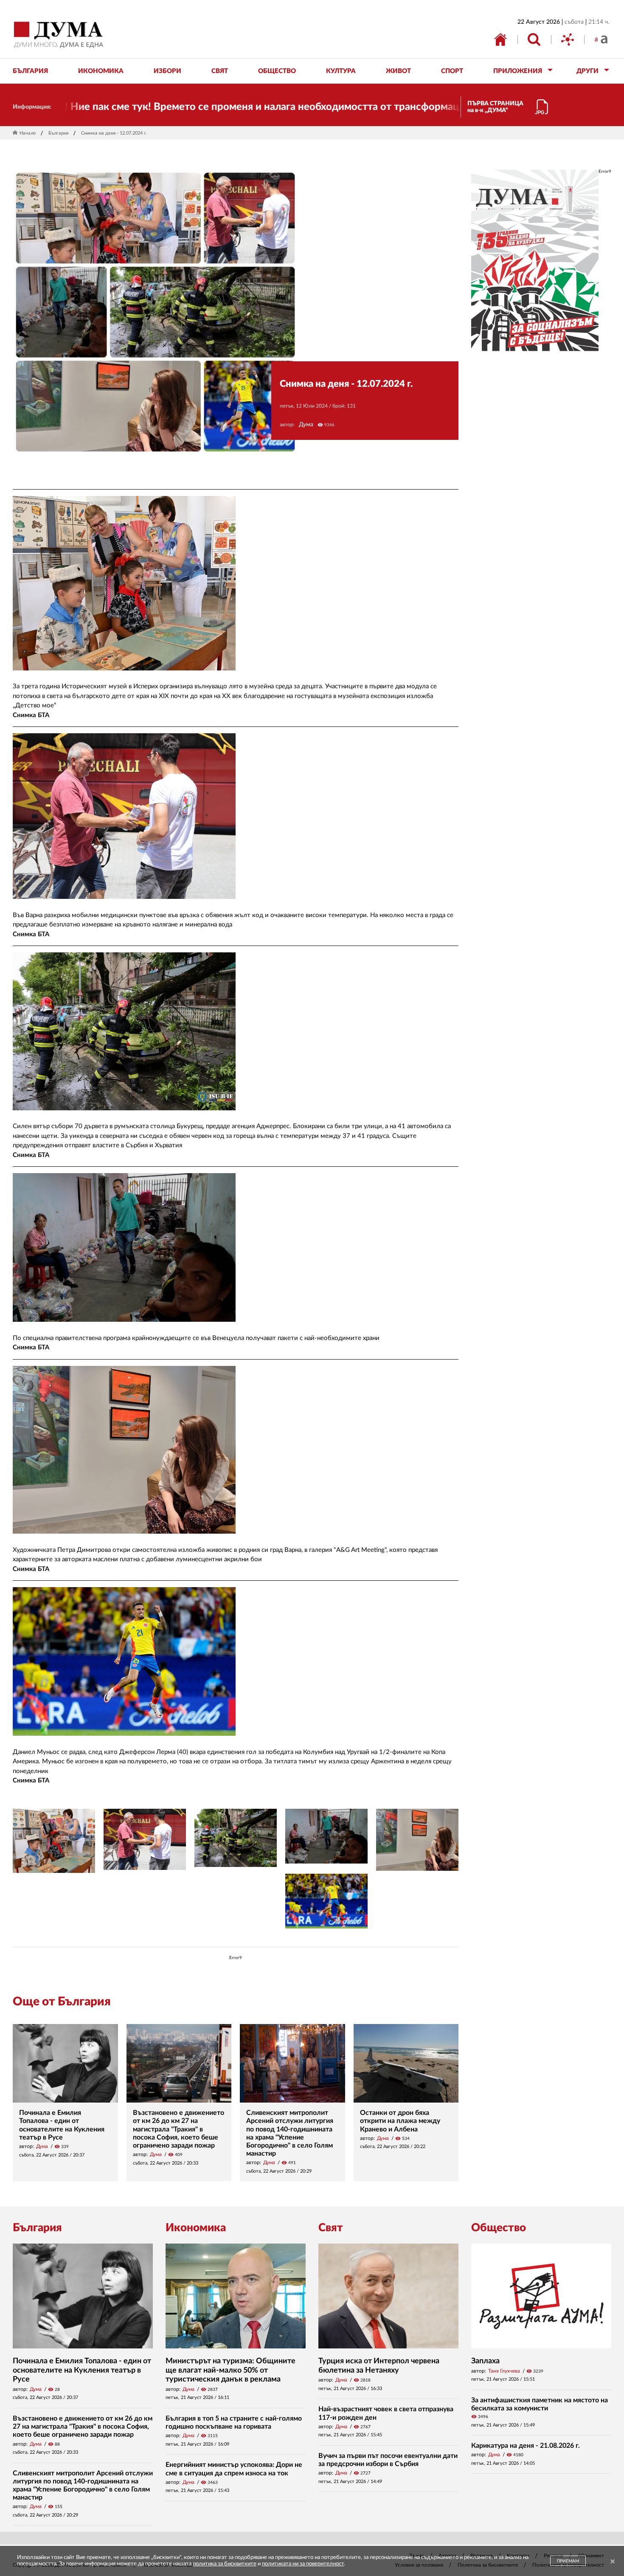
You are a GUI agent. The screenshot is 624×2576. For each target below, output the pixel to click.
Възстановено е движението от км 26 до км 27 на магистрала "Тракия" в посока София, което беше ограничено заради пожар (178, 2129)
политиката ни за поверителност (303, 2564)
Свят (331, 2228)
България (58, 133)
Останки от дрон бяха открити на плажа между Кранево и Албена (400, 2121)
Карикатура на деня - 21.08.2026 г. (526, 2446)
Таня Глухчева (504, 2371)
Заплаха (485, 2361)
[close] (613, 2562)
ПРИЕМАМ (568, 2561)
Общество (499, 2228)
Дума (306, 425)
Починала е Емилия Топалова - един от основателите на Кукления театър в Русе (82, 2370)
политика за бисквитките (225, 2564)
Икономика (196, 2228)
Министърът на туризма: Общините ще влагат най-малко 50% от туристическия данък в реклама (230, 2370)
